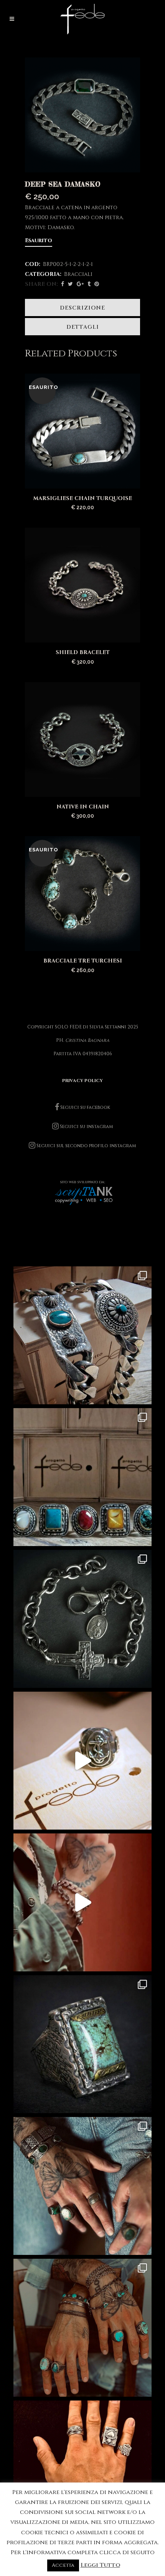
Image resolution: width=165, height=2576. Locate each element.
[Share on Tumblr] (89, 284)
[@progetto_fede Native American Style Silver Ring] (82, 1477)
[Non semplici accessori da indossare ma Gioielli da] (82, 2469)
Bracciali (78, 274)
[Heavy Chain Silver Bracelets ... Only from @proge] (82, 1335)
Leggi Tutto (100, 2565)
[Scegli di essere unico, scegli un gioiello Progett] (82, 2186)
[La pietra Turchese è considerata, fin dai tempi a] (82, 2328)
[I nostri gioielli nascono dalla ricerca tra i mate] (82, 1902)
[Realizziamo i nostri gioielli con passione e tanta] (82, 1761)
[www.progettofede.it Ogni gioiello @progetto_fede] (82, 2044)
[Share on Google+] (80, 284)
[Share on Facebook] (63, 284)
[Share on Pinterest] (97, 284)
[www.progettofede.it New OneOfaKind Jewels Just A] (82, 1619)
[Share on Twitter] (70, 284)
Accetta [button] (63, 2565)
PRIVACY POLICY (82, 1081)
